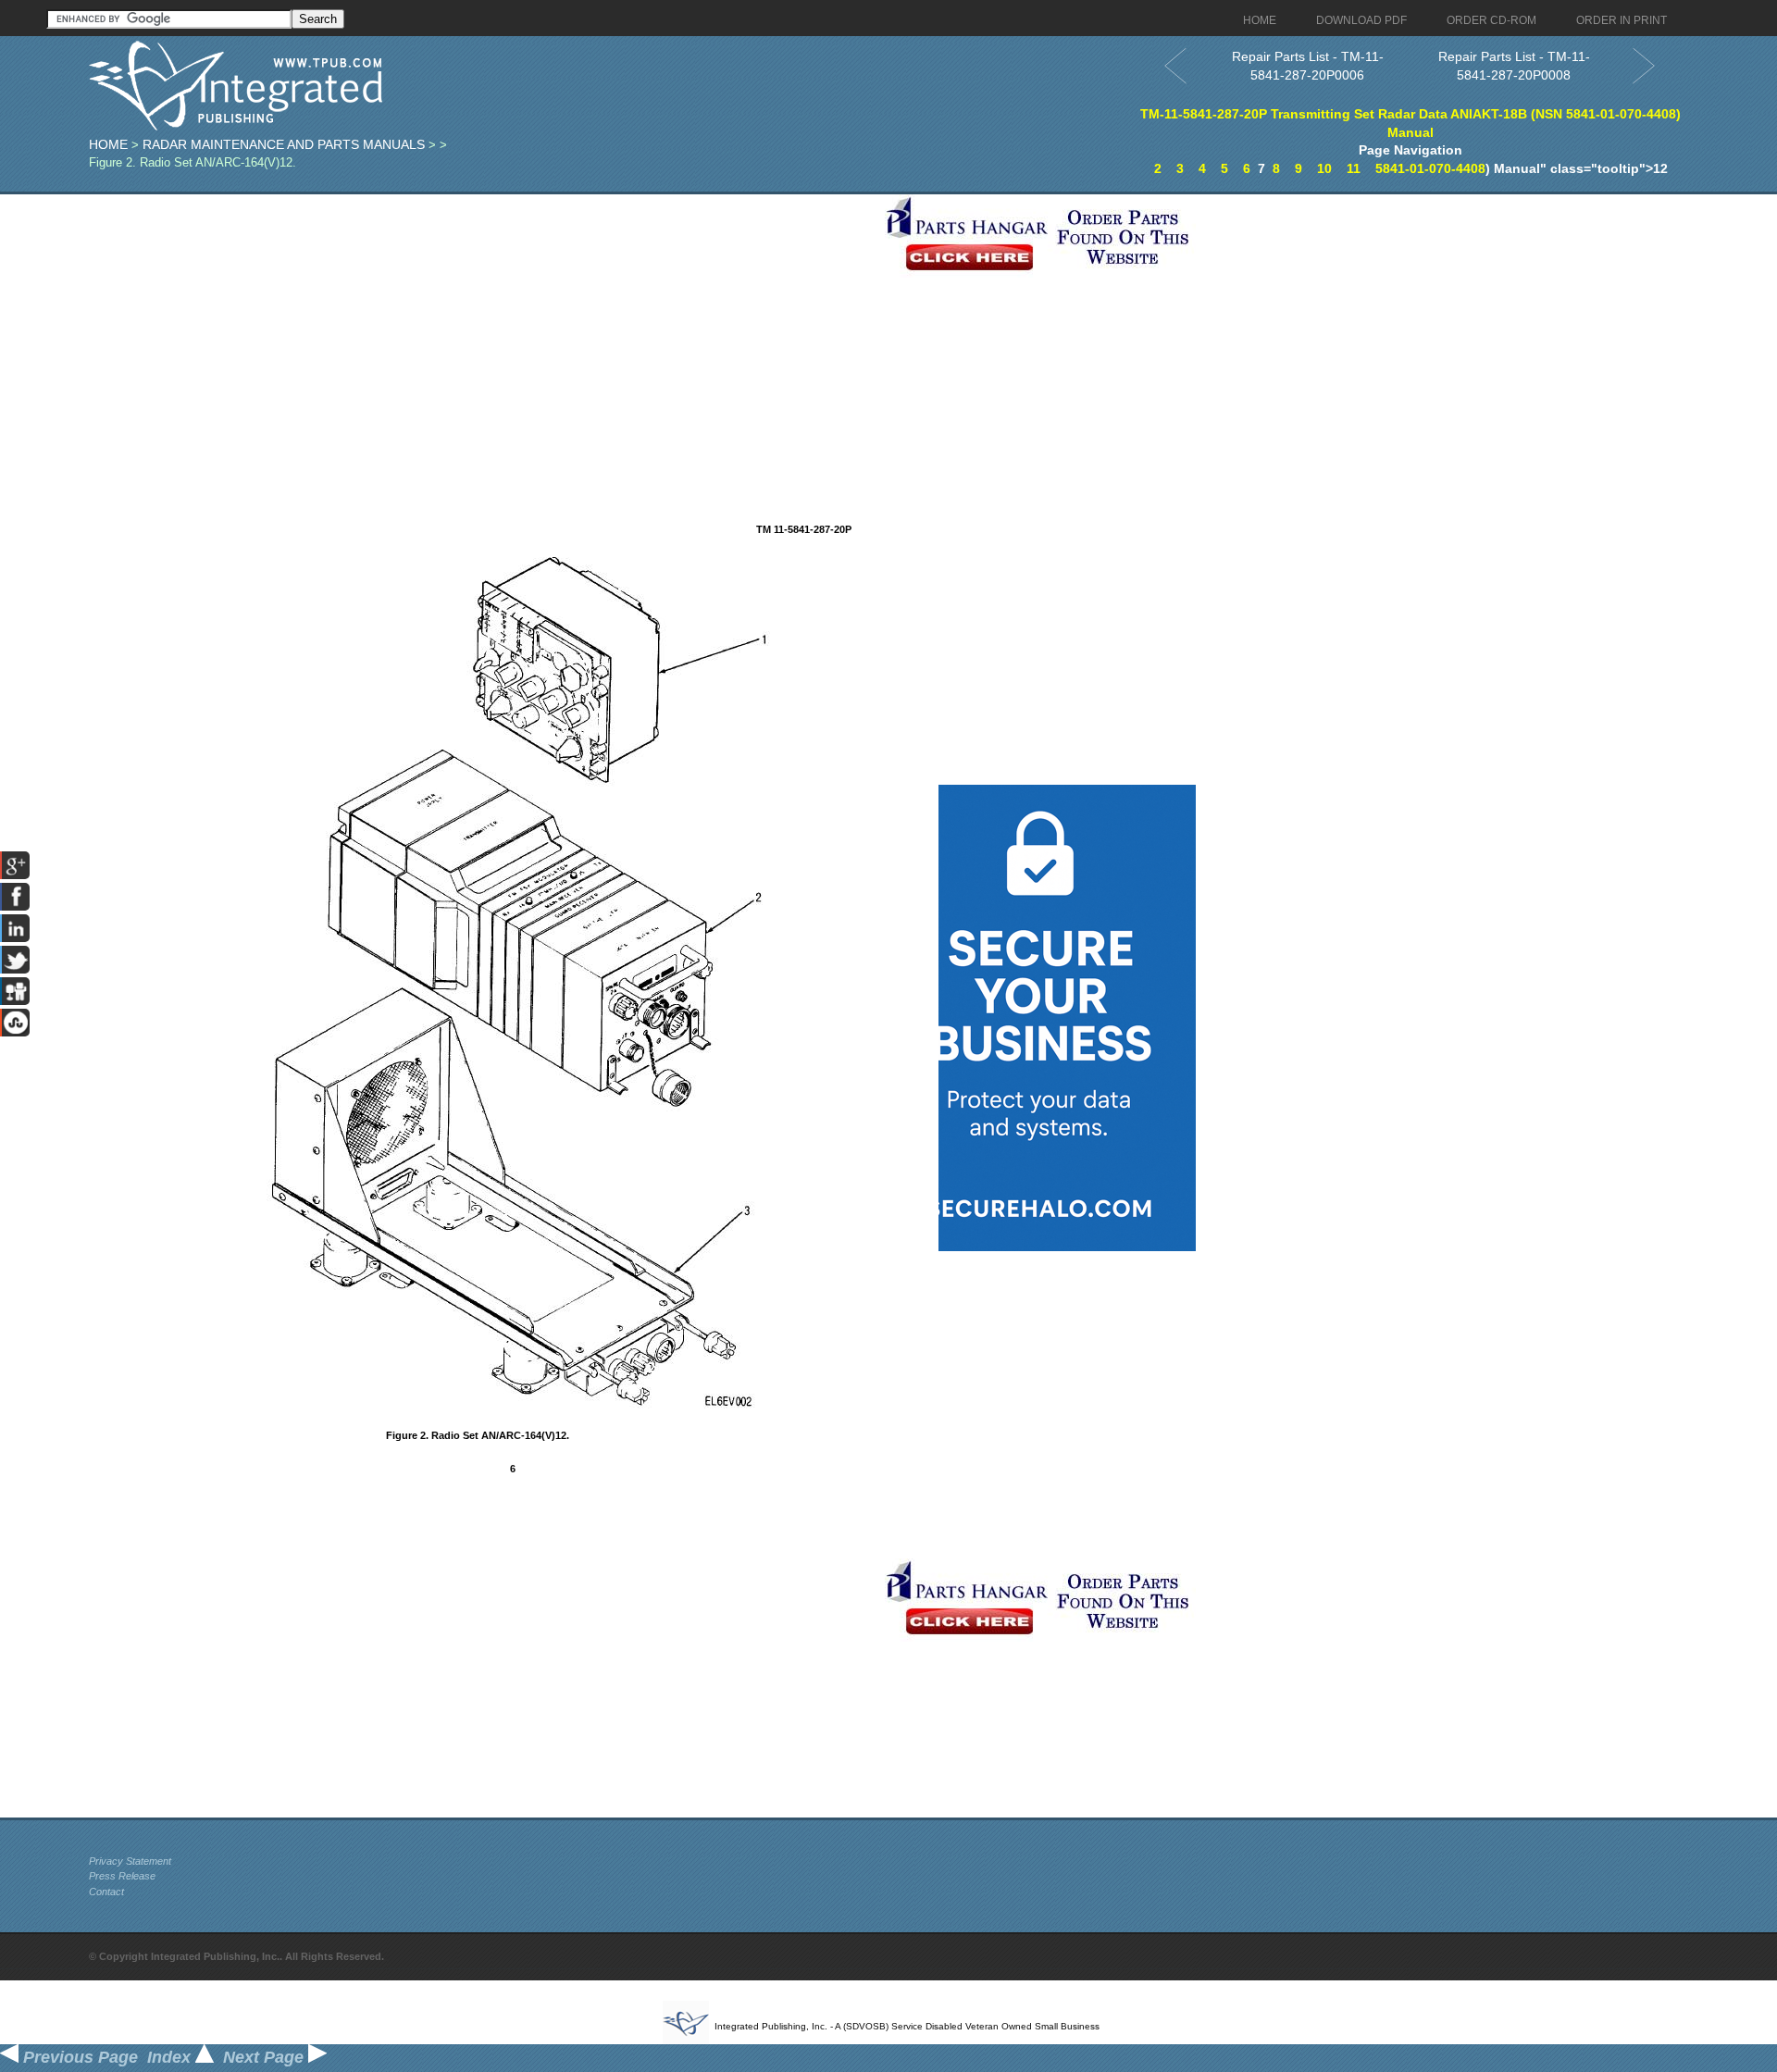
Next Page (266, 2057)
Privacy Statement (130, 1861)
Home (108, 144)
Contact (106, 1892)
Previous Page (78, 2057)
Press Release (122, 1876)
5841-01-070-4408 (1430, 168)
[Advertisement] (482, 324)
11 (1354, 168)
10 (1324, 168)
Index (171, 2057)
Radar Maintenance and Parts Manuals (284, 144)
